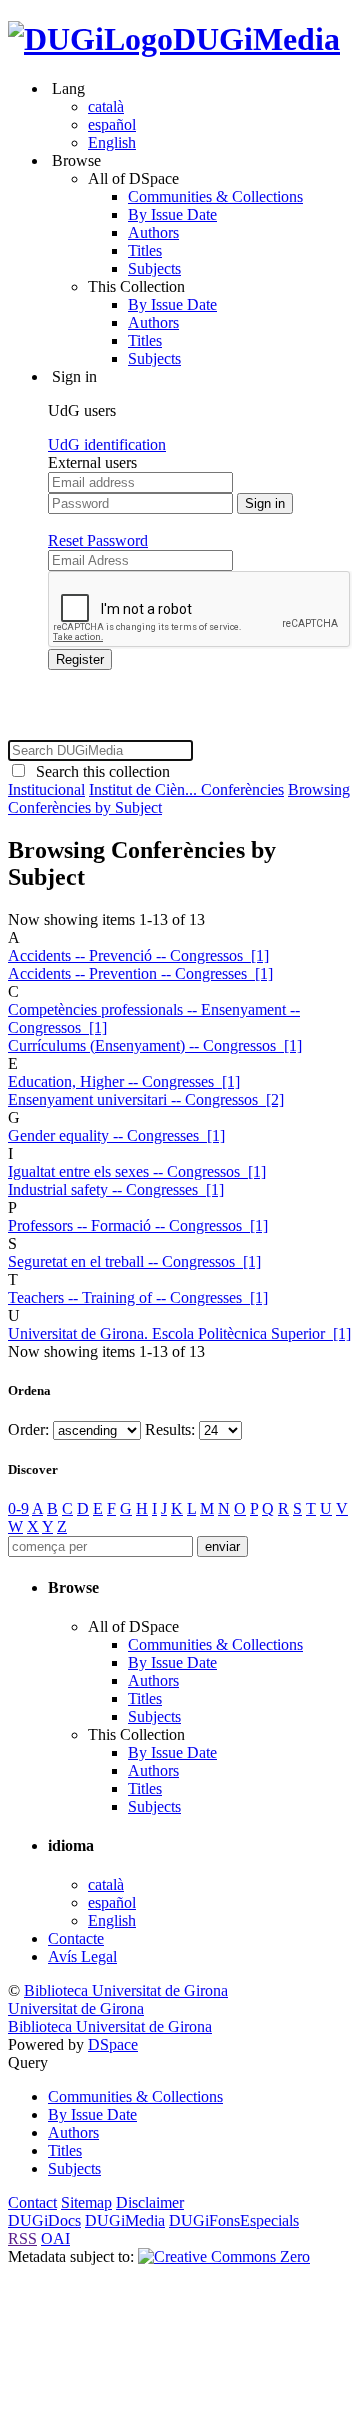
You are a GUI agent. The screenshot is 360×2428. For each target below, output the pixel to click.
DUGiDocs (44, 2220)
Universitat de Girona (76, 2008)
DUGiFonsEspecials (234, 2220)
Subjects (154, 268)
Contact (32, 2202)
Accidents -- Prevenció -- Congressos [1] (138, 955)
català (106, 106)
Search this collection (99, 771)
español (112, 124)
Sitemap (86, 2202)
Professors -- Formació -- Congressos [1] (138, 1225)
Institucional (46, 789)
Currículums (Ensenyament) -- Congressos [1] (155, 1045)
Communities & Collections (215, 196)
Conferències (242, 789)
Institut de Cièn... (145, 789)
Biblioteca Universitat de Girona (126, 1990)
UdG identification (107, 444)
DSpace (113, 2044)
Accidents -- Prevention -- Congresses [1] (140, 973)
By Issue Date (172, 214)
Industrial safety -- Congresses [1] (116, 1189)
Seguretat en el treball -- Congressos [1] (134, 1261)
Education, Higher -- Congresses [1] (124, 1081)
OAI (55, 2238)
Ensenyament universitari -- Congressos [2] (146, 1099)
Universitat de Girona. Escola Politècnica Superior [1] (179, 1333)
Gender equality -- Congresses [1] (116, 1135)
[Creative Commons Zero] (224, 2256)
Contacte (76, 1938)
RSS (22, 2238)
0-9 (18, 1508)
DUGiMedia (256, 39)
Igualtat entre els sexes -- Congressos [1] (137, 1171)
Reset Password (98, 540)
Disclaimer (150, 2202)
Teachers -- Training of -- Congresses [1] (138, 1297)
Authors (153, 232)
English (112, 142)
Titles (145, 250)
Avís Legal (82, 1956)
